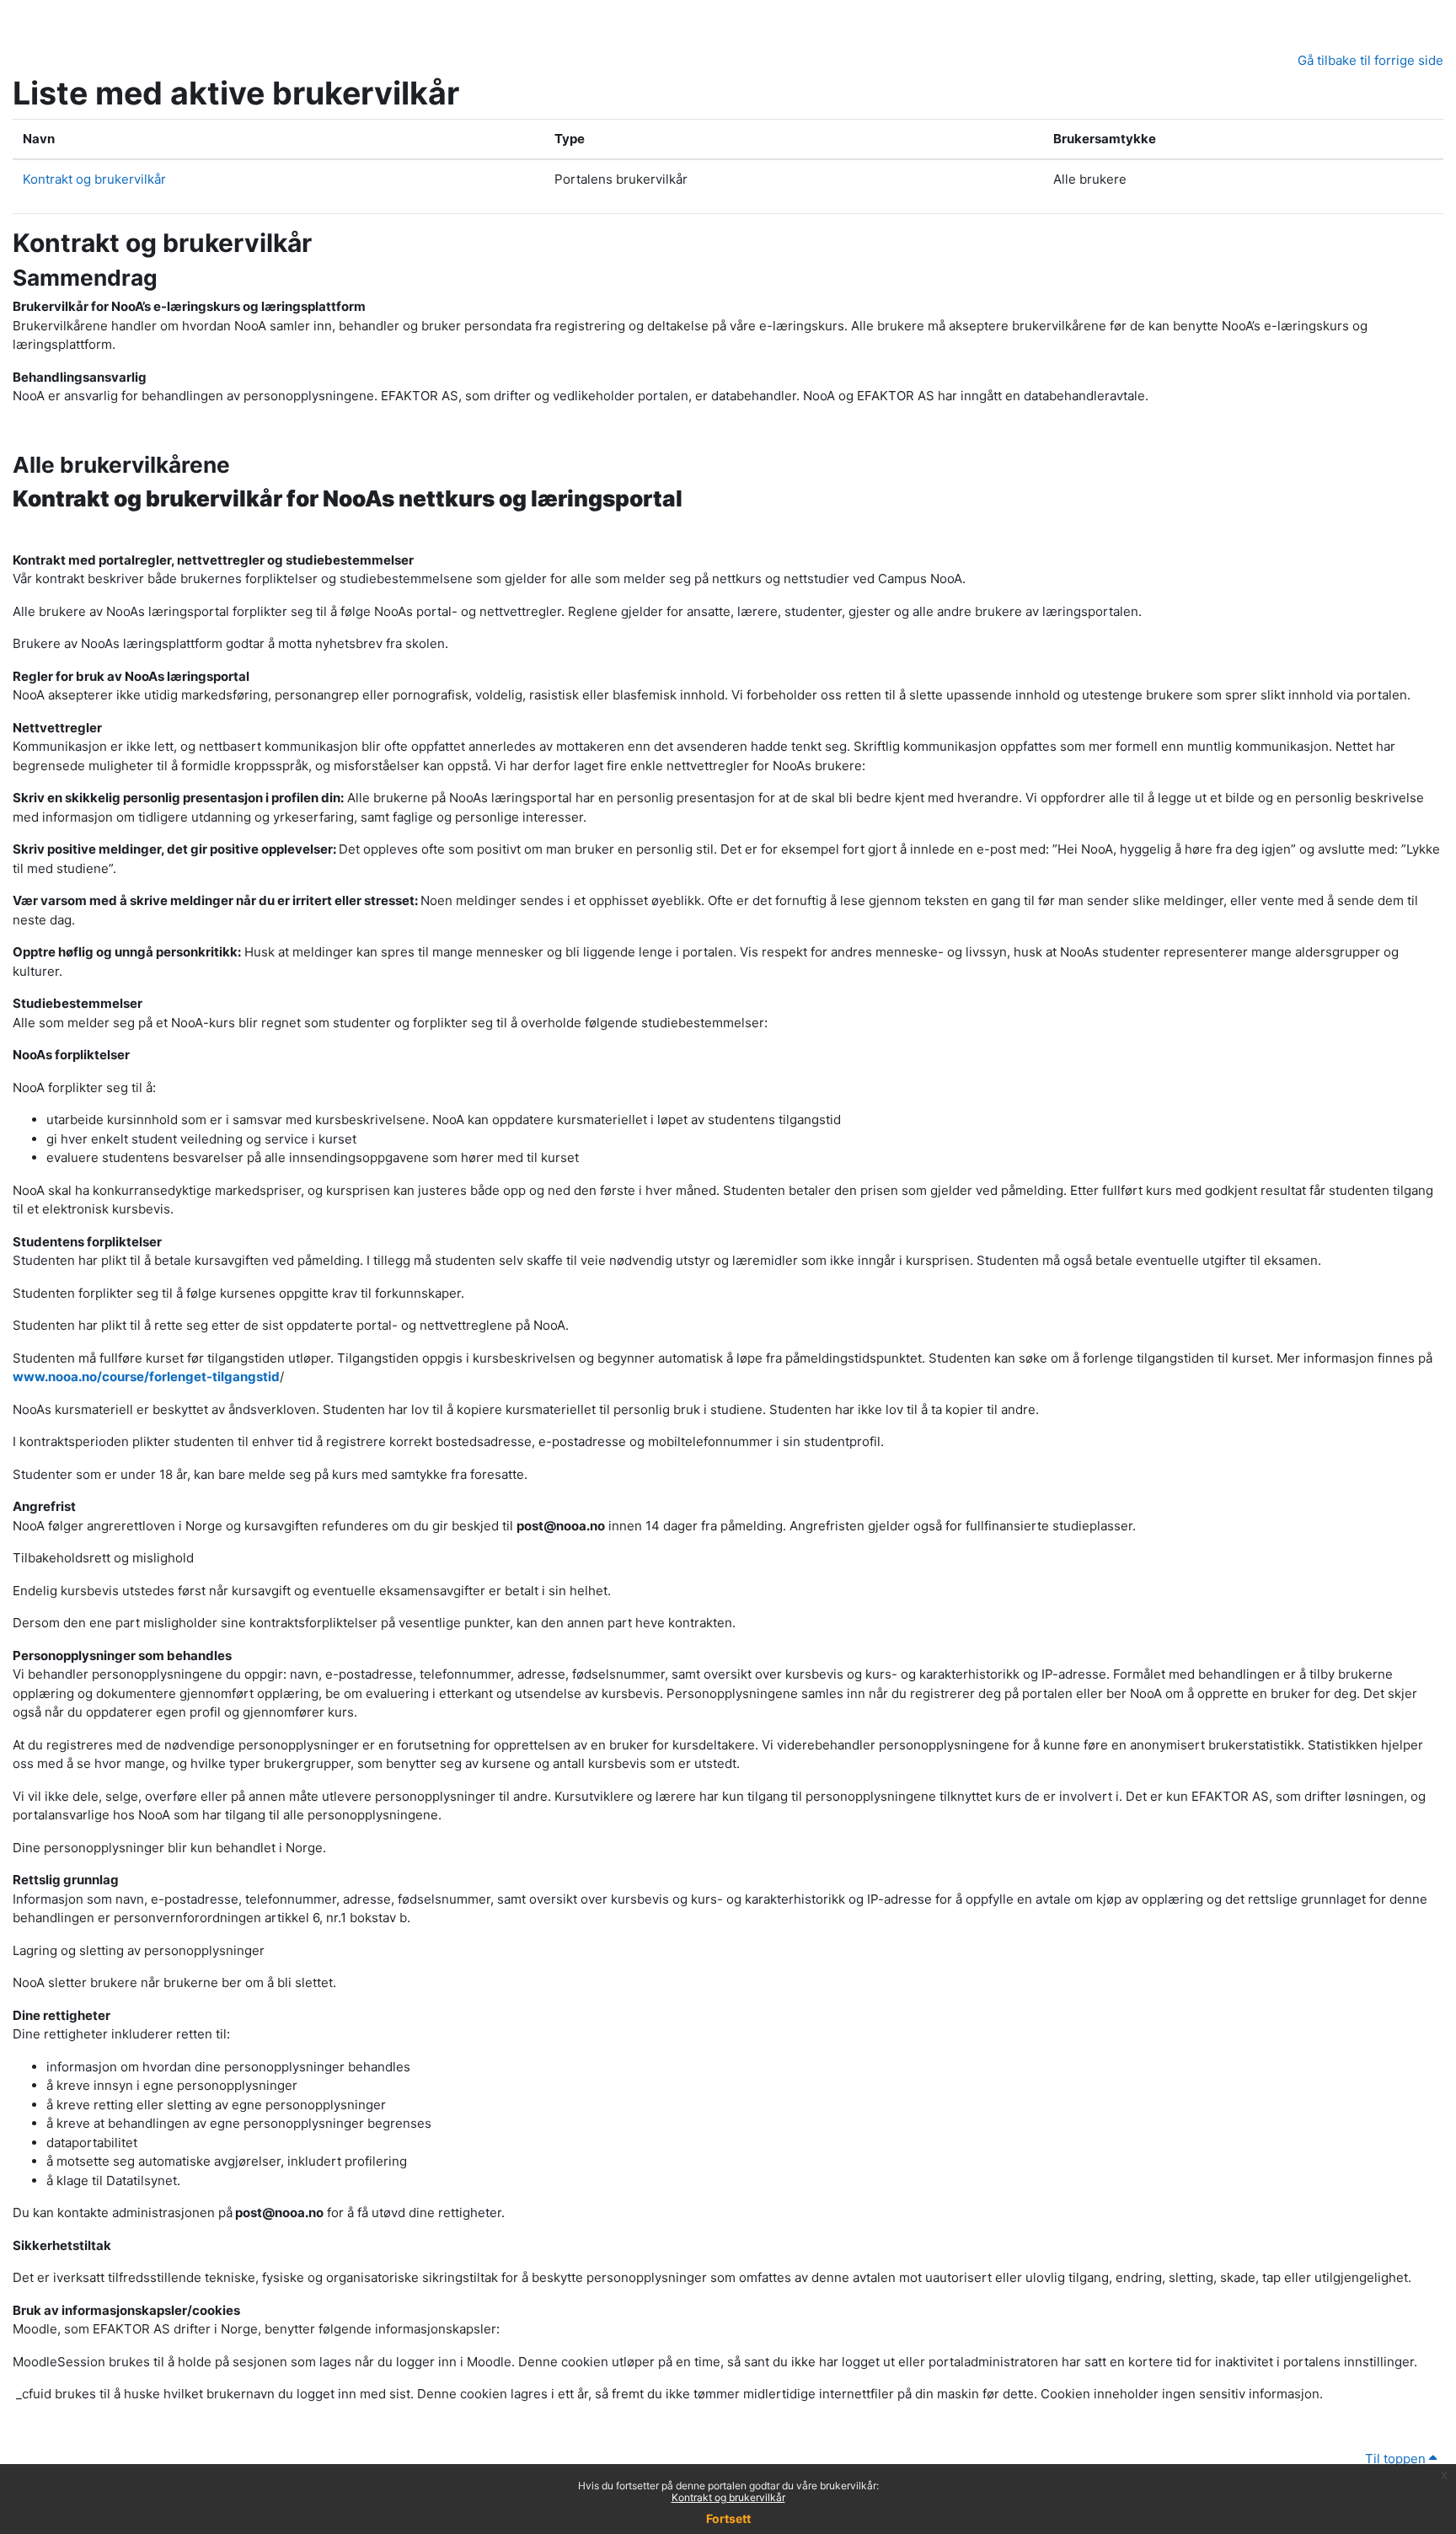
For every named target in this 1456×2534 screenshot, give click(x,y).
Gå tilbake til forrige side (1370, 60)
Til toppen (1397, 2459)
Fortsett (728, 2518)
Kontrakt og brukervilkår (728, 2497)
